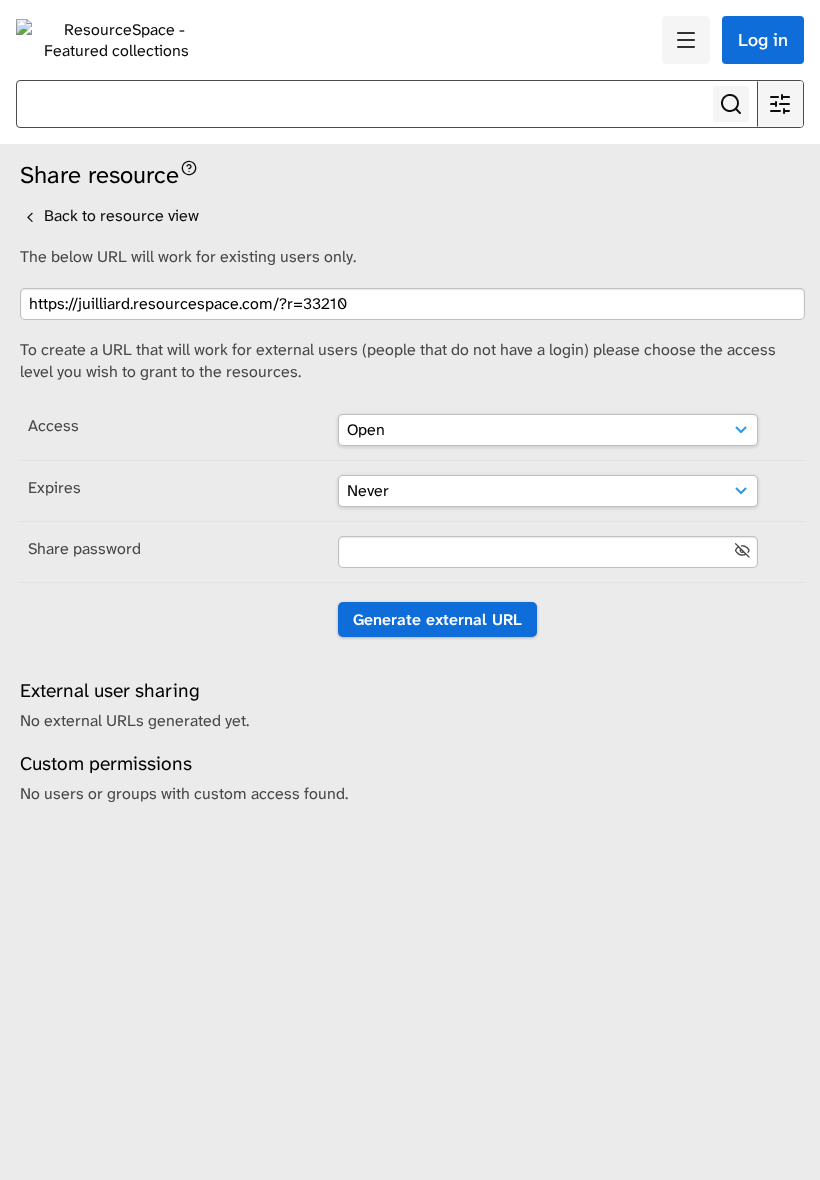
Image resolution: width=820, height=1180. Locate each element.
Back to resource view (119, 215)
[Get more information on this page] (189, 166)
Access (53, 425)
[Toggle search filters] (780, 104)
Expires (54, 487)
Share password (84, 548)
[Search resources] (731, 104)
